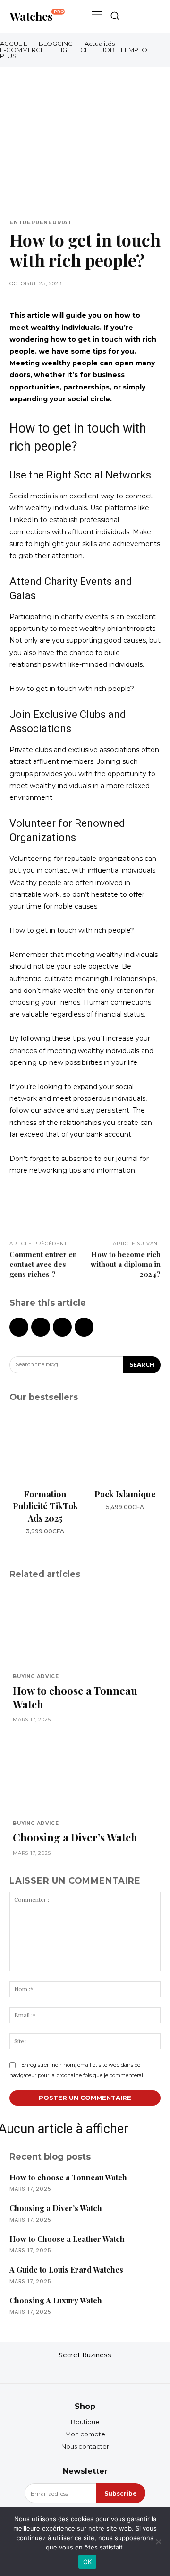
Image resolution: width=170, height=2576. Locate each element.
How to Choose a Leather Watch (67, 2239)
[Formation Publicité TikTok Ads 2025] (45, 1447)
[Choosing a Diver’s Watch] (85, 1773)
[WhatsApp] (84, 1327)
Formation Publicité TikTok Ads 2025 (45, 1506)
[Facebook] (19, 1327)
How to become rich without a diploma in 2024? (126, 1264)
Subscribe (121, 2493)
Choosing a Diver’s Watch (75, 1837)
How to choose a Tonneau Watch (75, 1697)
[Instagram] (85, 2370)
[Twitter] (41, 1327)
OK (88, 2562)
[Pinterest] (62, 1327)
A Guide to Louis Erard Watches (66, 2270)
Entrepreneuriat (41, 223)
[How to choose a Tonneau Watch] (85, 1627)
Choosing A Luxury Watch (56, 2300)
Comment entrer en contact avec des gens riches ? (43, 1264)
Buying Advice (36, 1677)
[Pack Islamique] (125, 1447)
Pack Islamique (125, 1494)
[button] (115, 16)
